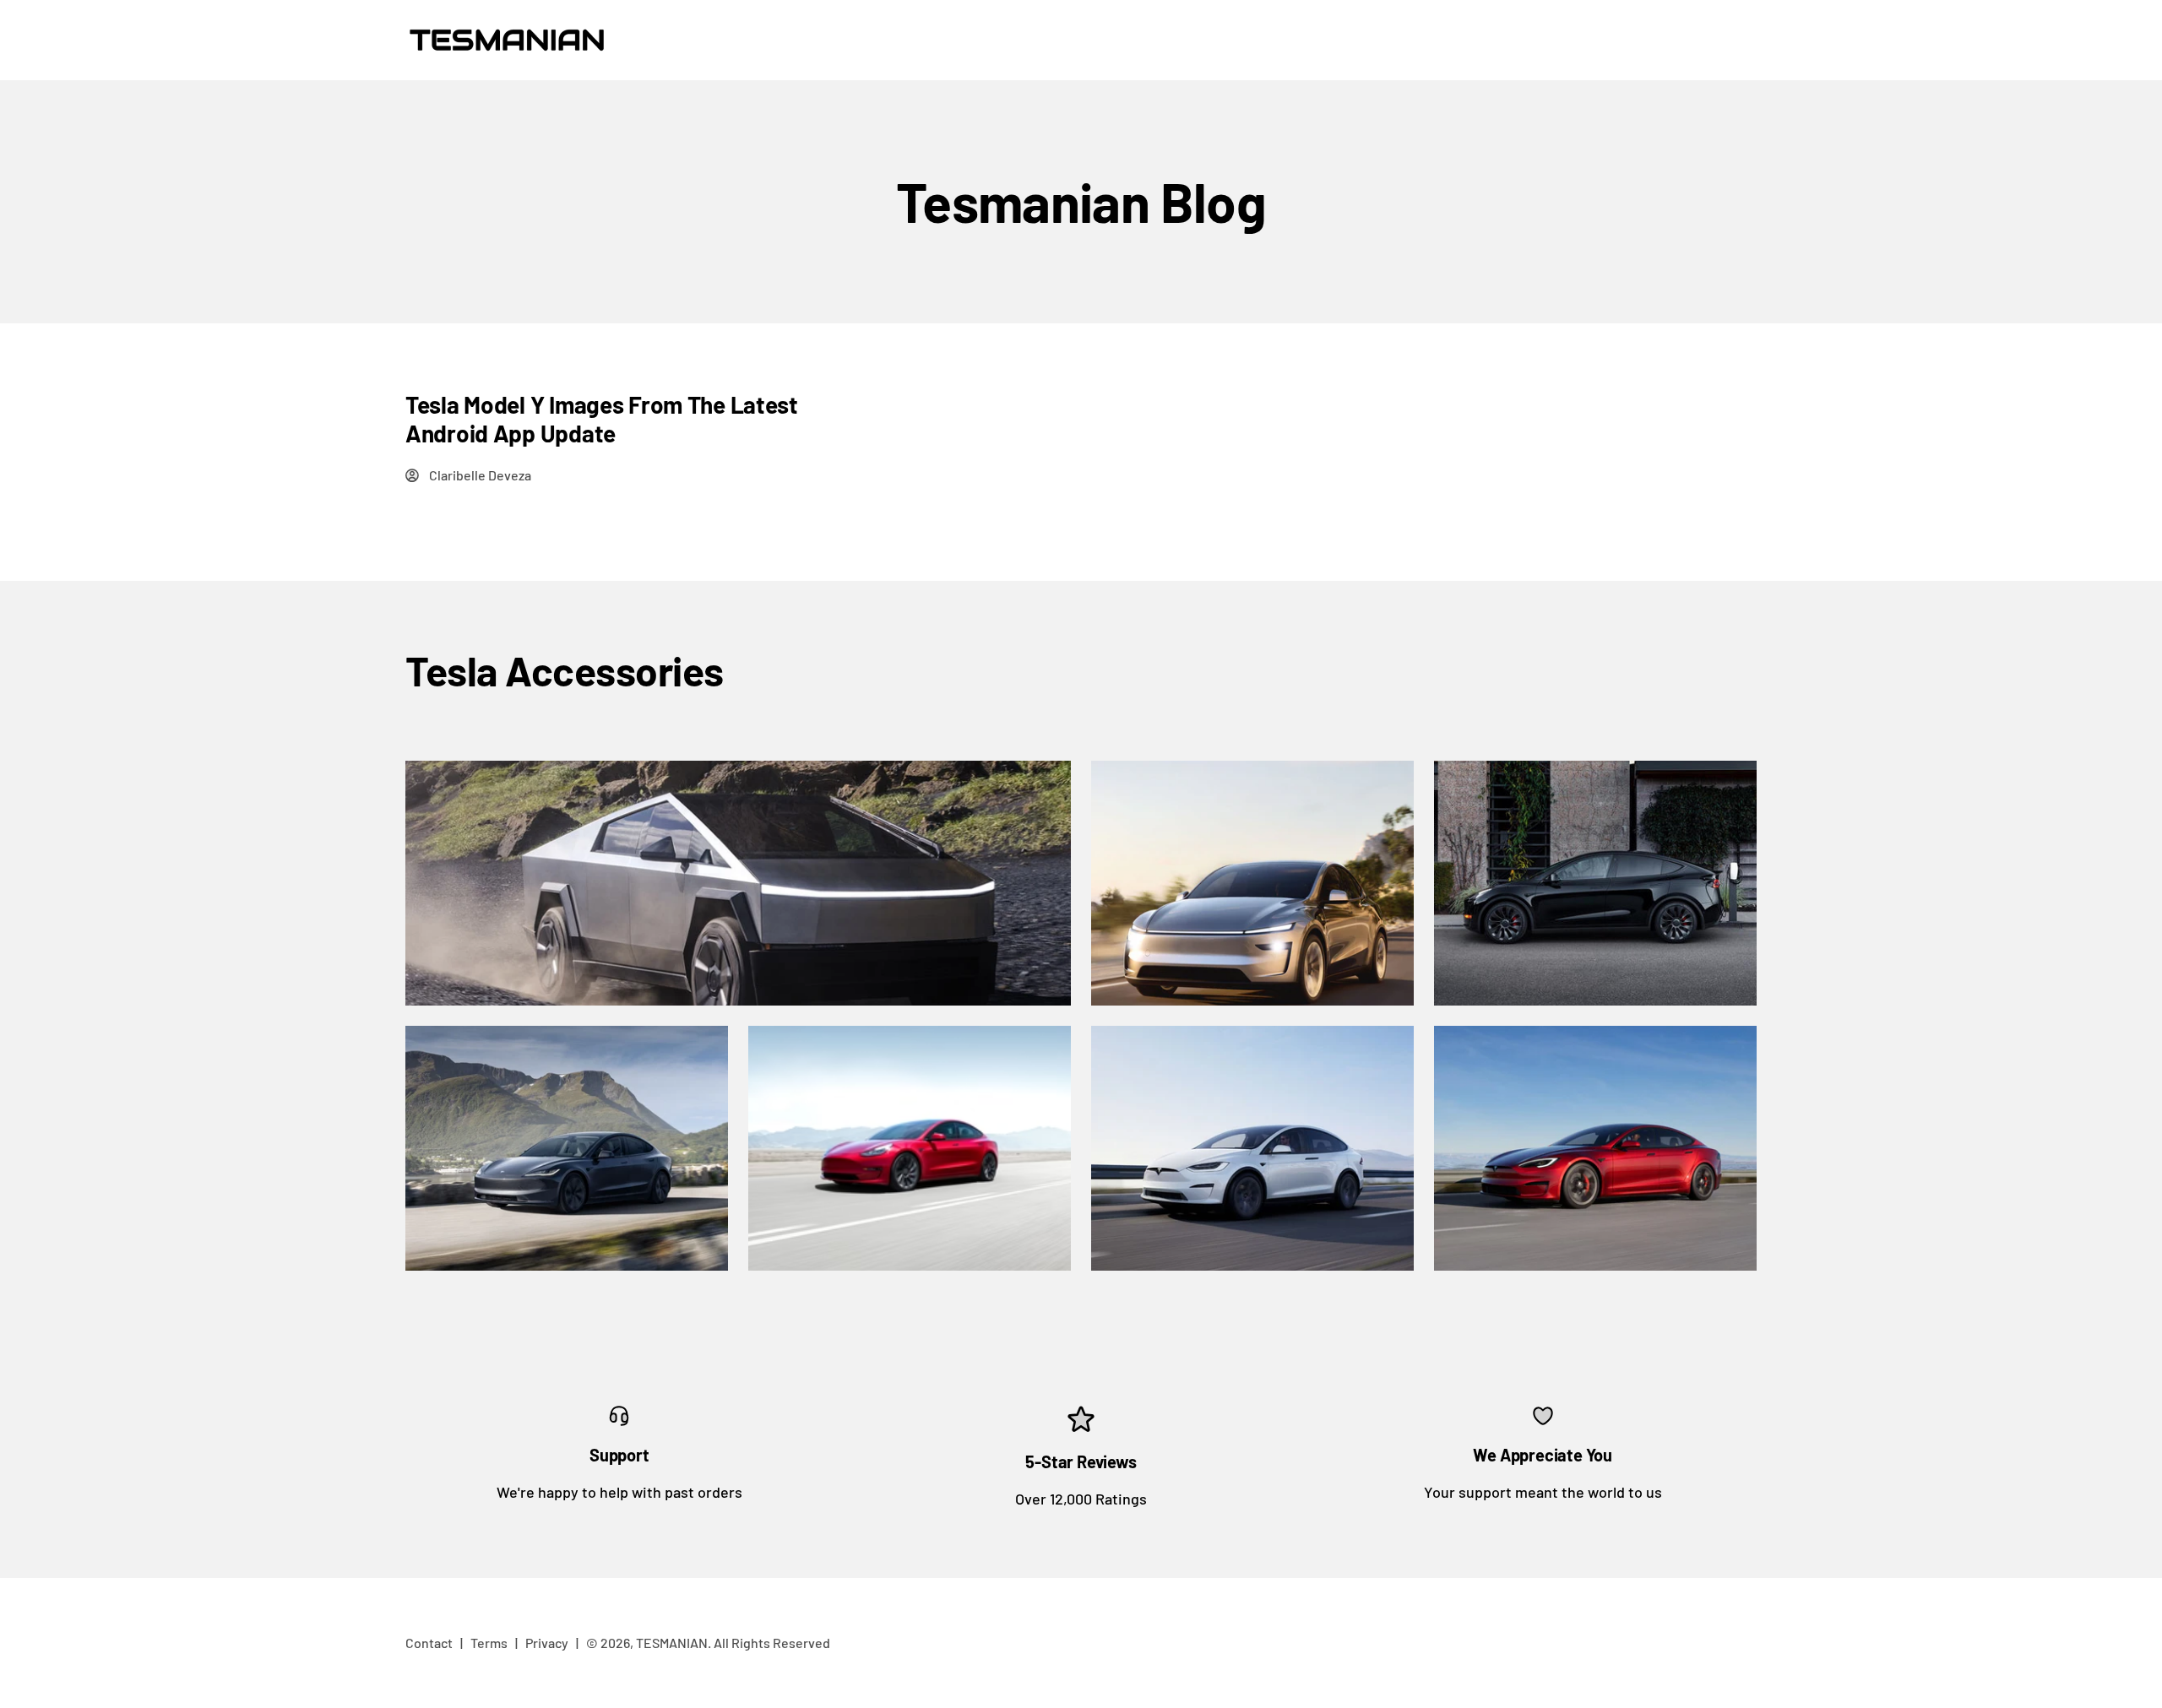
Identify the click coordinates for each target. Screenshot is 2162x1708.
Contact (429, 1643)
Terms (489, 1643)
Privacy (547, 1643)
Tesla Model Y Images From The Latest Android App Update (602, 419)
